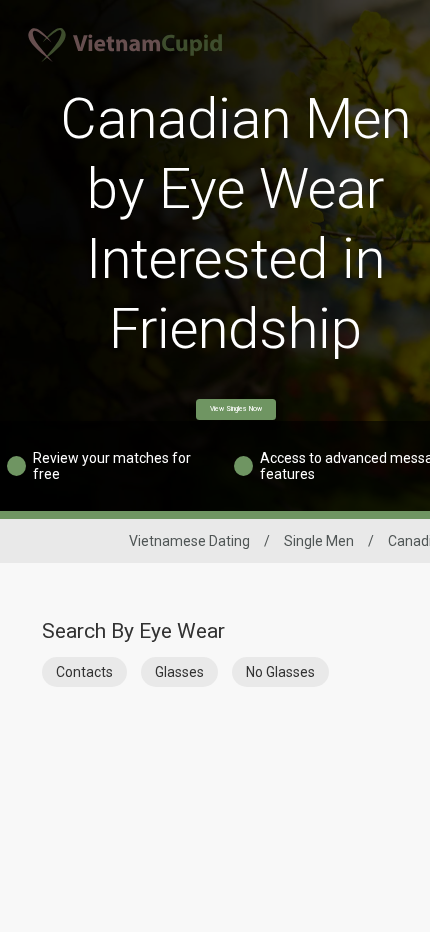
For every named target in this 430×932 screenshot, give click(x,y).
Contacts (84, 672)
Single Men (319, 541)
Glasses (179, 672)
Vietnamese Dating (189, 541)
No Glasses (280, 672)
